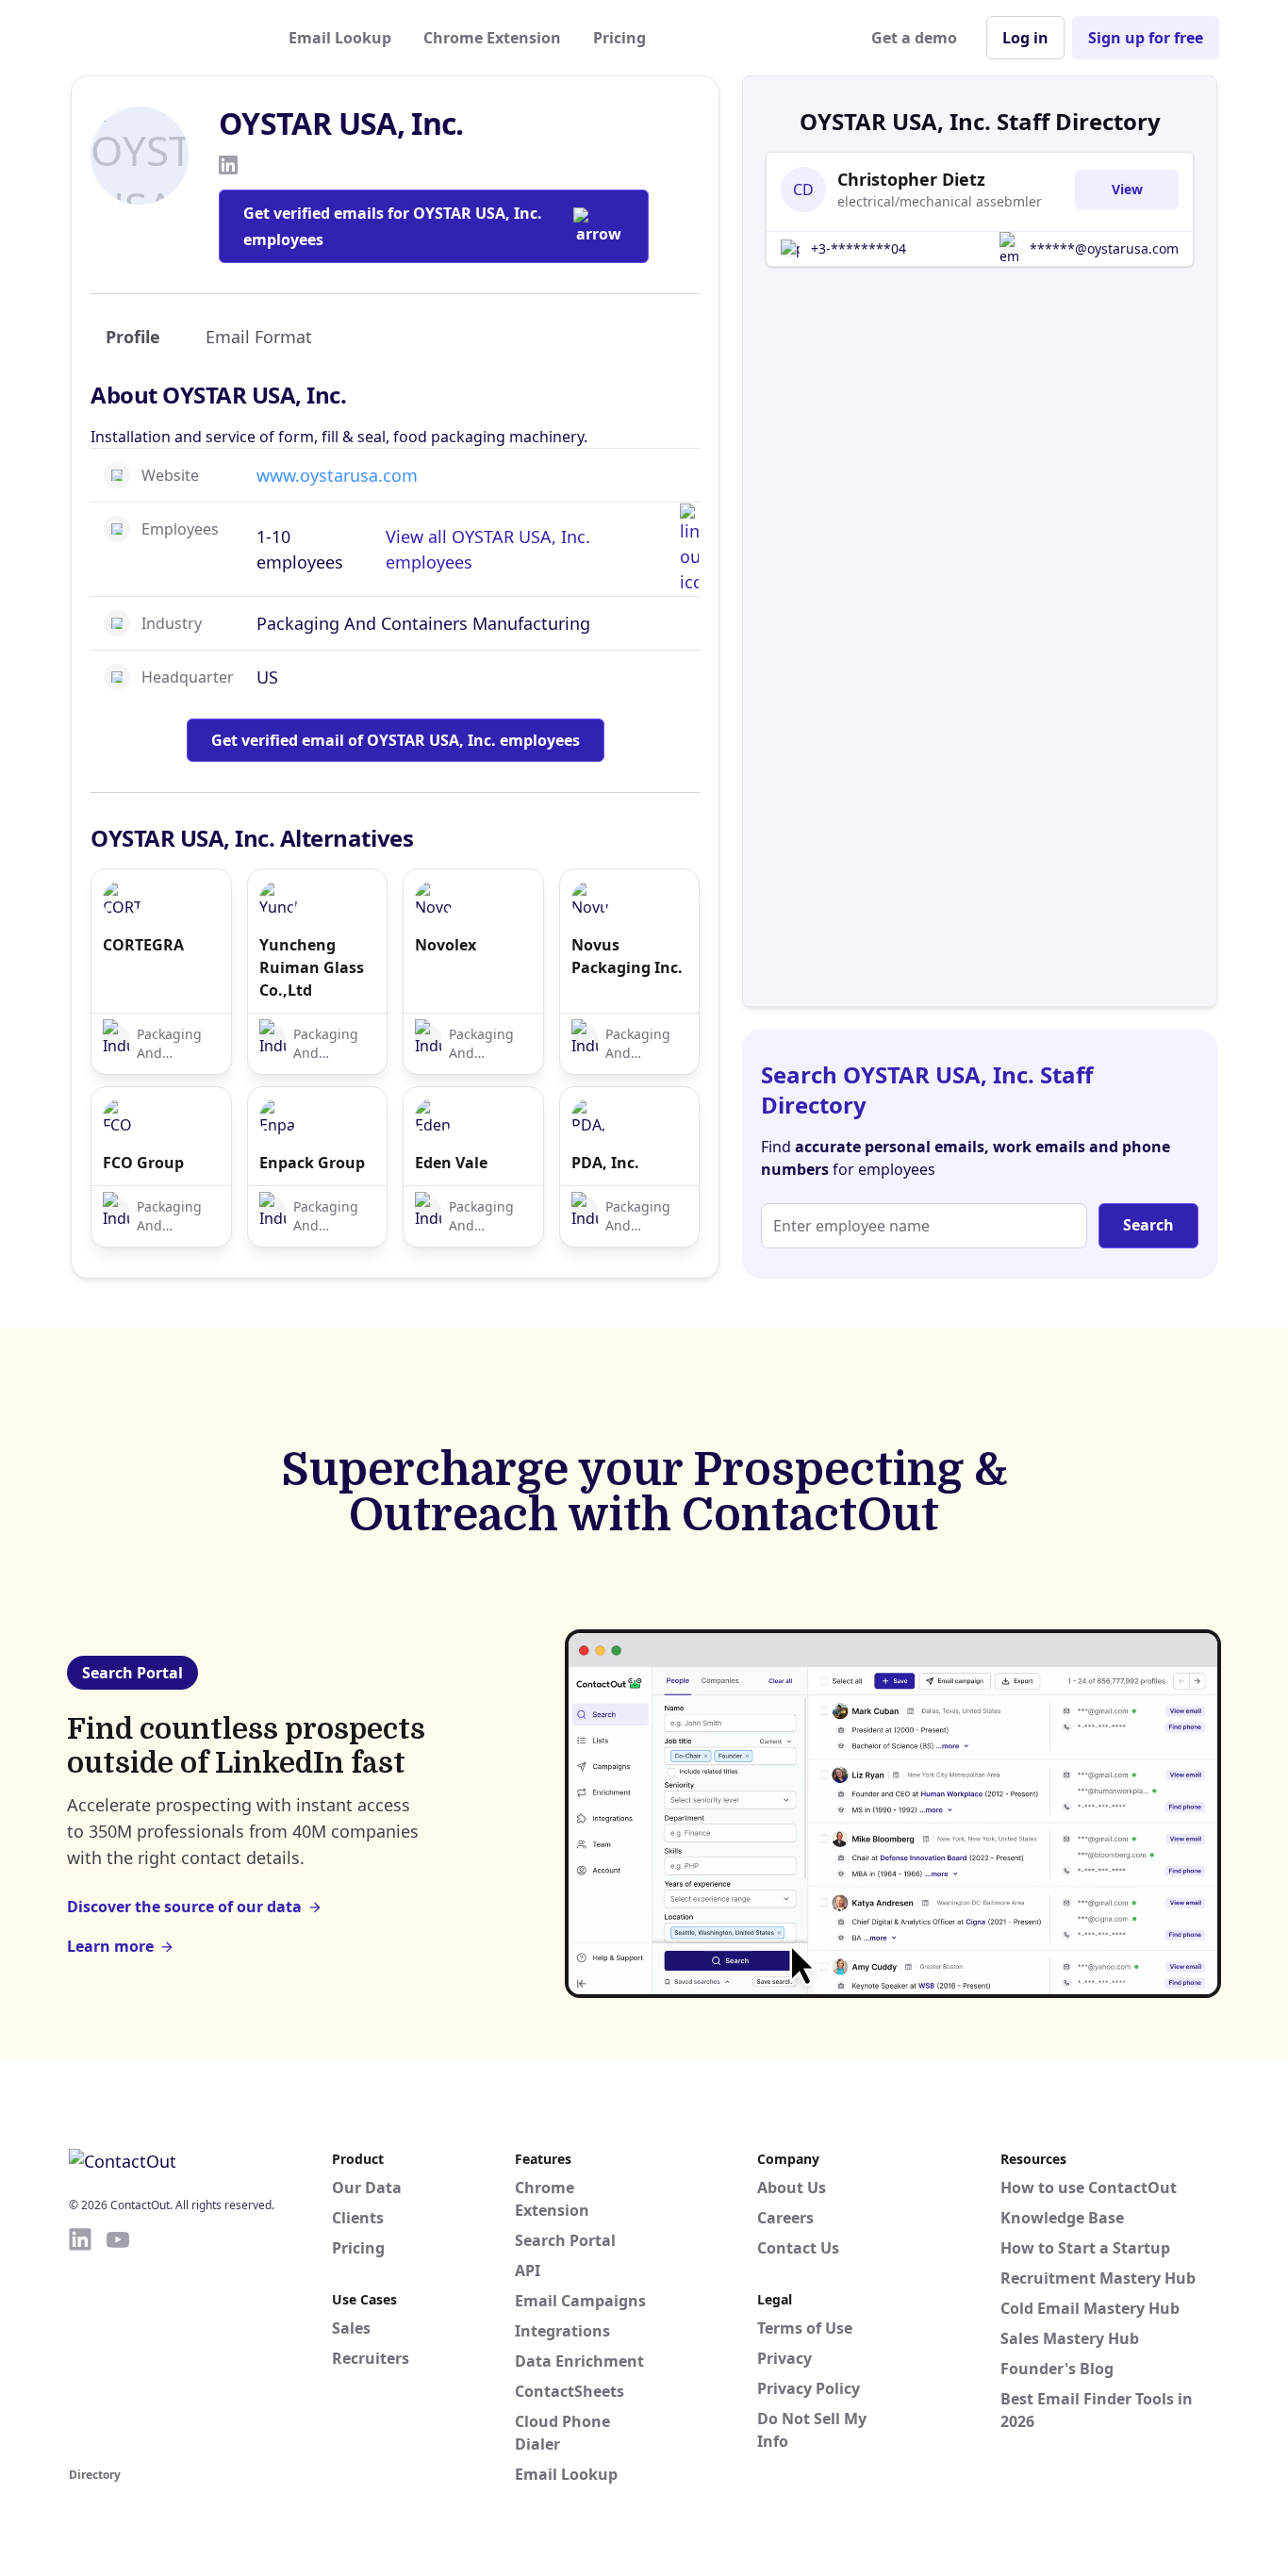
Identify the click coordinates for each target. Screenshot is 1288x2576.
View (1127, 189)
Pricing (619, 38)
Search (1148, 1225)
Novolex (446, 945)
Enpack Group (312, 1163)
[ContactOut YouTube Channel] (118, 2344)
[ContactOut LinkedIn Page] (80, 2344)
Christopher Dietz (911, 179)
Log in (1025, 38)
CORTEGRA (143, 945)
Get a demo (914, 38)
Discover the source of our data (184, 1907)
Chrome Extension (492, 38)
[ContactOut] (161, 38)
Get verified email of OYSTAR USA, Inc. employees (396, 740)
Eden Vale (451, 1163)
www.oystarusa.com (337, 475)
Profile (133, 337)
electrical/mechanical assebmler (940, 201)
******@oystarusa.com (1104, 248)
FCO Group (143, 1163)
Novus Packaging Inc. (627, 956)
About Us (792, 2188)
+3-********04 (859, 248)
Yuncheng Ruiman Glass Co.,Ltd (312, 967)
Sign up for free (1146, 38)
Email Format (259, 337)
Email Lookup (340, 38)
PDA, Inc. (605, 1163)
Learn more (110, 1946)
